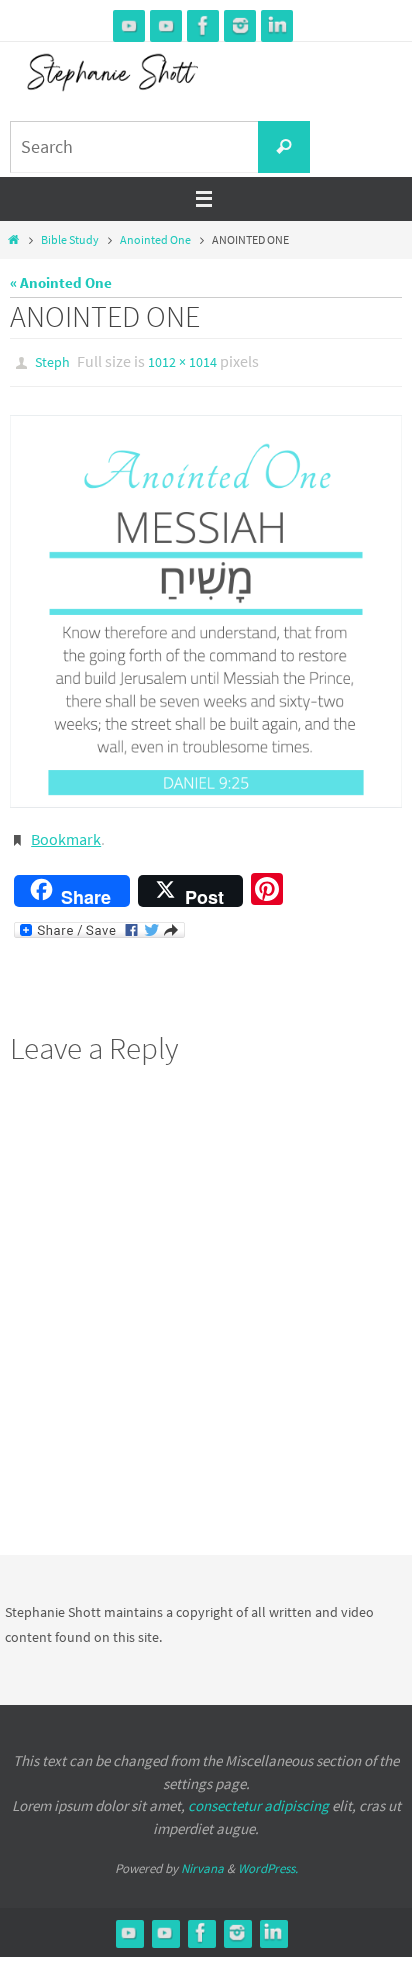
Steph (52, 361)
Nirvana (202, 1859)
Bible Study (70, 239)
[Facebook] (203, 25)
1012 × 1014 (182, 361)
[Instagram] (240, 25)
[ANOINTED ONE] (206, 607)
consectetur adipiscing (258, 1796)
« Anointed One (61, 282)
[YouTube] (129, 25)
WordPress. (268, 1859)
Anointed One (155, 239)
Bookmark (66, 833)
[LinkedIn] (277, 25)
